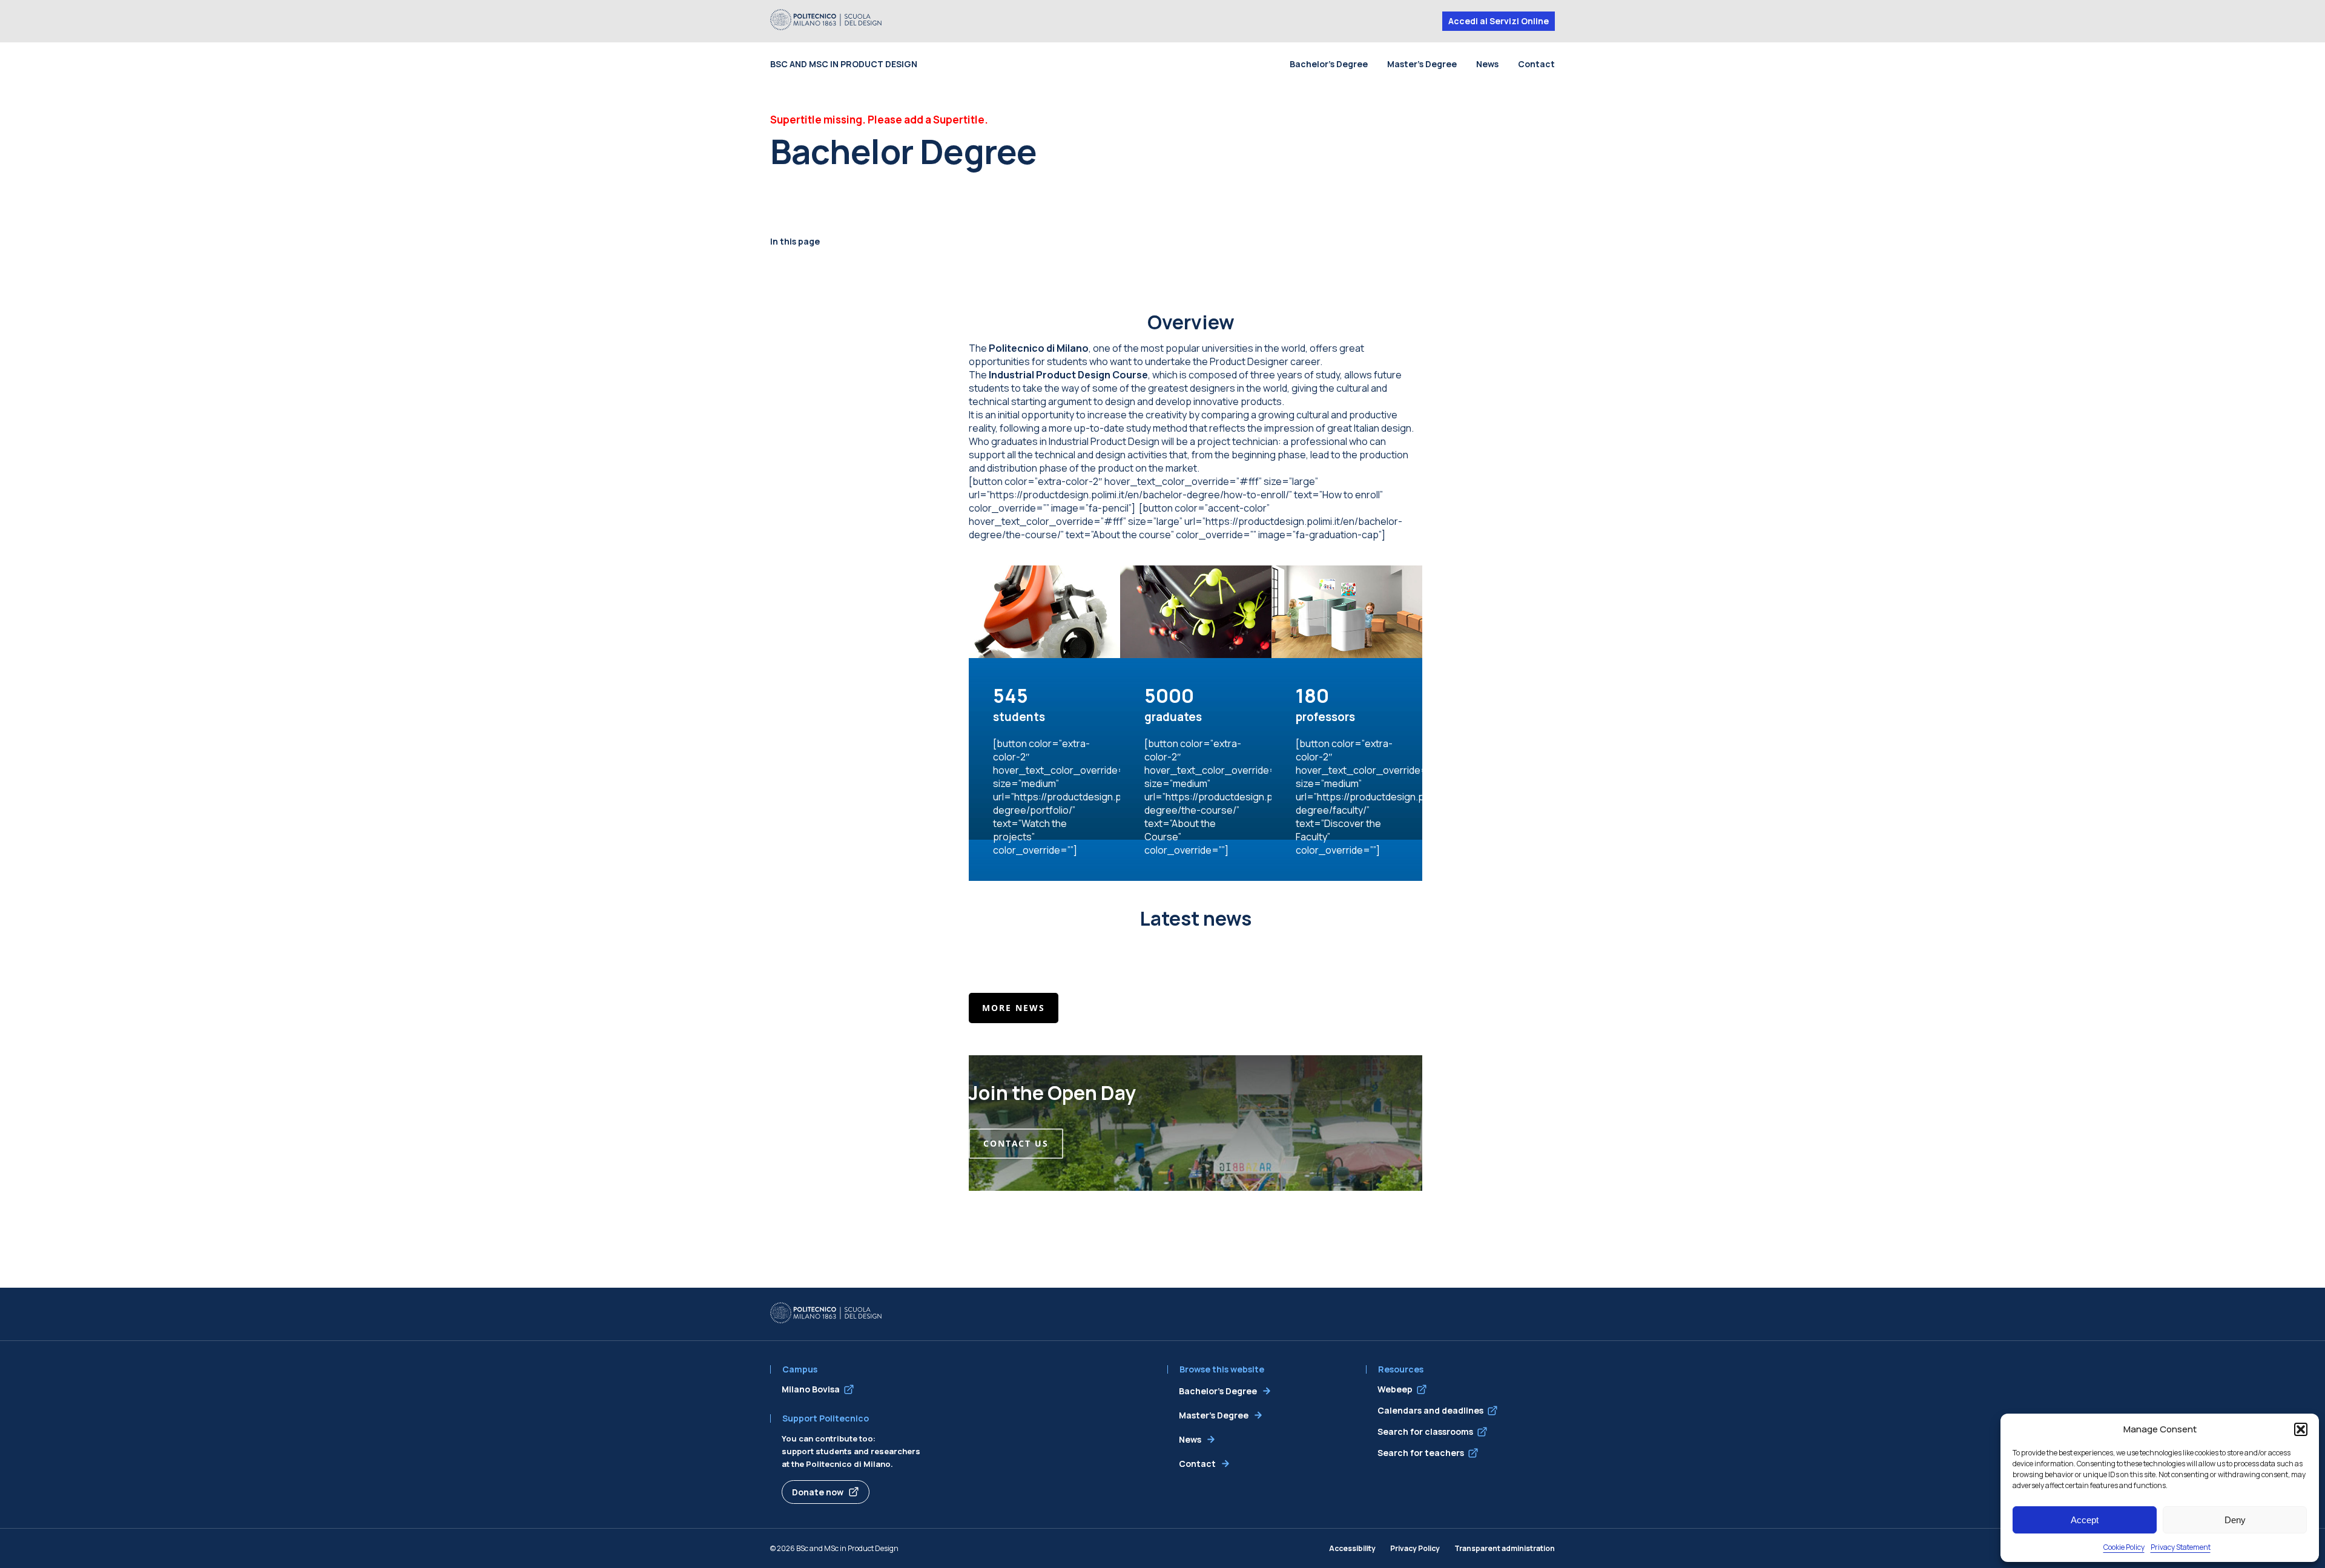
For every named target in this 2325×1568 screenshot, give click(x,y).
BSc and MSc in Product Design (844, 64)
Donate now (818, 1492)
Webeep (1395, 1389)
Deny (2235, 1520)
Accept (2085, 1520)
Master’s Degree (1422, 64)
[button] (2301, 1429)
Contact (1536, 64)
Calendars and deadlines (1430, 1410)
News (1487, 64)
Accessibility (1352, 1548)
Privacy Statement (2181, 1547)
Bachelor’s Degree (1329, 64)
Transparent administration (1505, 1548)
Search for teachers (1421, 1453)
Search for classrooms (1425, 1431)
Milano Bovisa (811, 1389)
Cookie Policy (2124, 1547)
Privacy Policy (1415, 1548)
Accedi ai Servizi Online (1499, 21)
